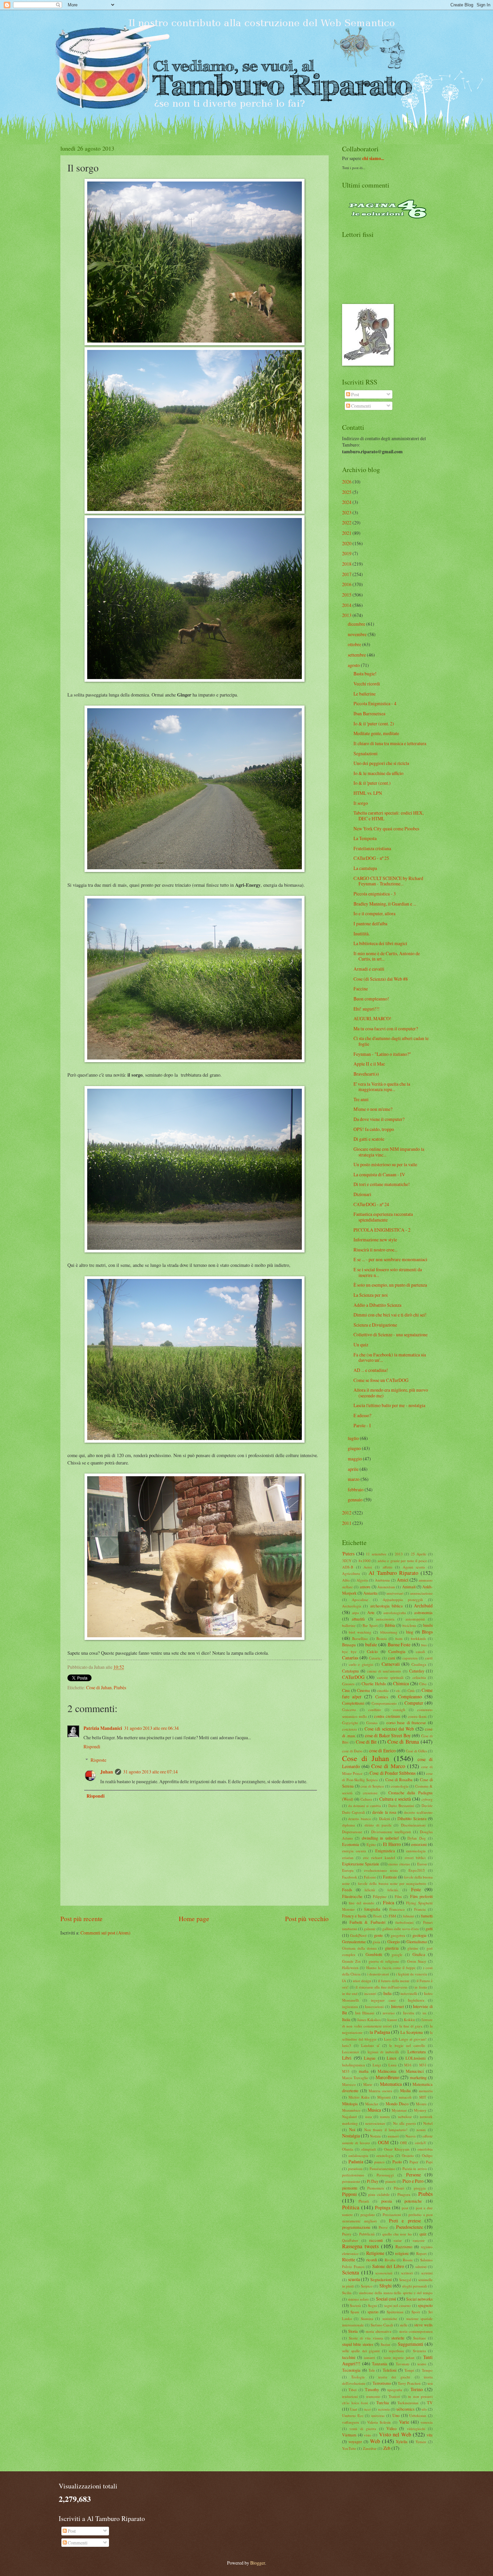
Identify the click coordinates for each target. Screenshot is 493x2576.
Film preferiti (421, 1896)
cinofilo (383, 1690)
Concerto (349, 1710)
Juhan (107, 1772)
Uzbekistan (418, 2415)
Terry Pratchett (409, 2383)
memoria (426, 2091)
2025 (347, 492)
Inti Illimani (365, 2013)
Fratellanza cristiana (372, 848)
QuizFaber (350, 2240)
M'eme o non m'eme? (373, 1109)
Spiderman (395, 2312)
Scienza (350, 2272)
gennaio (355, 1500)
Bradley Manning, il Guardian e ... (385, 904)
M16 (408, 2065)
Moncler (372, 2104)
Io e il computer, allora (374, 913)
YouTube (349, 2448)
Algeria (362, 1580)
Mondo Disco (397, 2104)
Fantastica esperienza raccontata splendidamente (383, 1217)
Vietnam (349, 2435)
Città (411, 1690)
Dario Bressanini (401, 1806)
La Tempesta (365, 838)
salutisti (421, 2266)
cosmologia (400, 1786)
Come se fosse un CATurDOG (381, 1380)
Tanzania (380, 2364)
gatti (429, 1928)
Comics (382, 1697)
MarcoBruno (388, 2077)
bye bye (349, 1652)
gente (378, 1935)
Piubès (120, 1687)
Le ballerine (365, 694)
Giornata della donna (359, 1948)
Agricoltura (351, 1573)
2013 (347, 615)
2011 (347, 1523)
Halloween (350, 1968)
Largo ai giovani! (413, 2039)
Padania (356, 2161)
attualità (358, 1619)
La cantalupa (365, 868)
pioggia (420, 2188)
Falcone (370, 1877)
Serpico (367, 2286)
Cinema (363, 1690)
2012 (347, 1513)
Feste (416, 1889)
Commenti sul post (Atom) (105, 1933)
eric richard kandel (379, 1858)
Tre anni (361, 1099)
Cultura (366, 1799)
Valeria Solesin (379, 2422)
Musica (374, 2110)
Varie (404, 2422)
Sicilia (347, 2293)
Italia (346, 2019)
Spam (355, 2312)
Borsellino (360, 1638)
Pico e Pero (413, 2181)
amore (365, 1587)
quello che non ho (397, 2234)
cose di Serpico (372, 1786)
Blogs (427, 1632)
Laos (388, 2039)
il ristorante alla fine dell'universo (381, 1987)
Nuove (411, 2136)
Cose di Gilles (416, 1751)
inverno (389, 2013)
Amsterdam (386, 1587)
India (388, 1993)
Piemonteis (376, 2188)
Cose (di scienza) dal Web (389, 1729)
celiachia (419, 1677)
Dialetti (385, 1819)
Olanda (348, 2149)
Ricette (349, 2259)
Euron (422, 1864)
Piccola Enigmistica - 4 (375, 703)
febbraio (356, 1489)
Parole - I (362, 1425)
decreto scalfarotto (418, 1812)
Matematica (391, 2084)
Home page (194, 1919)
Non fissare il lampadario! (386, 2130)
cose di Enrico (382, 1750)
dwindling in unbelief (380, 1838)
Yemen (421, 2442)
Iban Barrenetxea (369, 713)
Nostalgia (351, 2136)
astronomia (423, 1612)
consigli (399, 1710)
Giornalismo (417, 1942)
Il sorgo (361, 803)
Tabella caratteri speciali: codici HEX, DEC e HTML (389, 816)
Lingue (370, 2058)
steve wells (423, 2325)
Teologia (358, 2377)
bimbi (428, 1625)
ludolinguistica (353, 2065)
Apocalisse (360, 1600)
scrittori (407, 2273)
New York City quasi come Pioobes (386, 829)
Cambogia (397, 1651)
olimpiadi (369, 2149)
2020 (347, 543)
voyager (355, 2441)
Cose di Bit (366, 1742)
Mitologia (350, 2104)
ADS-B (348, 1567)
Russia (408, 2260)
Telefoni (390, 2370)
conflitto (375, 1710)
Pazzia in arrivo (415, 2169)
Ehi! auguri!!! (367, 1009)
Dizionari (362, 1194)
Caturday (417, 1671)
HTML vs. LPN (368, 793)
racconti (376, 2240)
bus (424, 1645)
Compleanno (410, 1696)
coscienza (349, 1729)
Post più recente (81, 1919)
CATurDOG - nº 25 (371, 858)
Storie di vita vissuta (366, 2338)
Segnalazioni (366, 753)
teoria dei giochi (394, 2377)
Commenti (361, 406)
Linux (392, 2058)
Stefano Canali (382, 2325)
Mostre (421, 2104)
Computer (414, 1703)
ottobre (354, 644)
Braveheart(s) (366, 1074)
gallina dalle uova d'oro (401, 1929)
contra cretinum (387, 1716)
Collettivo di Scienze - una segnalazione (391, 1334)
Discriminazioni (413, 1825)
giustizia (392, 1948)
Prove (383, 2227)
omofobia (425, 2149)
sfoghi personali (415, 2286)
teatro (422, 2364)
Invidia (409, 2013)
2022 (347, 523)
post (405, 2208)
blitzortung (389, 1632)
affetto (388, 1567)
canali (420, 1652)
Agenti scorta (414, 1567)
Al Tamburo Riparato (393, 1573)
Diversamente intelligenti (391, 1832)
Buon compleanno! (371, 999)
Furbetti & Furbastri (367, 1922)
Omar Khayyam (397, 2149)
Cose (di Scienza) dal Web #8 (381, 979)
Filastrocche (352, 1896)
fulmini (408, 1916)
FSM (392, 1916)
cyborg (427, 1799)
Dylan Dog (417, 1838)
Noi (352, 2129)
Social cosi (386, 2299)
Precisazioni (392, 2214)
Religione (375, 2253)
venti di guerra (363, 2429)
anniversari (395, 1593)
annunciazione (421, 1593)
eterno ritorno (399, 1864)
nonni (421, 2130)
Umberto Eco (353, 2415)
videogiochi (416, 2429)
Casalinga (419, 1664)
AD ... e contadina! (371, 1370)
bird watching (360, 1632)
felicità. (393, 1890)
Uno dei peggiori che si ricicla (381, 763)
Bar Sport (370, 1625)
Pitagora (404, 2194)
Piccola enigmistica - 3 (375, 894)
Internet (397, 2006)
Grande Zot (351, 1961)
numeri (393, 2136)
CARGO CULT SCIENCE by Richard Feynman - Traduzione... (388, 881)
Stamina (367, 2319)
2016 (347, 584)
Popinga (383, 2207)
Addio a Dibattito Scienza (377, 1305)
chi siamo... (373, 158)
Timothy (372, 2389)
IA (344, 1981)
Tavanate (403, 2364)
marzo (354, 1479)
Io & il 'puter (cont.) (372, 783)
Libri (347, 2058)
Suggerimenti (410, 2344)
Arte (371, 1612)
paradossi (355, 2169)
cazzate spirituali (390, 1677)
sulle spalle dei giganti (361, 2351)
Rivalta (390, 2260)
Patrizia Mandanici (103, 1728)
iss (424, 2013)
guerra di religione (384, 1961)
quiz (423, 2234)
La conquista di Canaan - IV (379, 1174)
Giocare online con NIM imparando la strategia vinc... (389, 1152)
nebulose (405, 2117)
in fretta (421, 1987)
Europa (348, 1870)
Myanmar (399, 2110)
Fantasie (390, 1877)
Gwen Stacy (417, 1961)
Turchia (383, 2403)
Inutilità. (362, 934)
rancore (419, 2240)
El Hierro (392, 1844)
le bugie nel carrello (407, 2045)
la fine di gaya (411, 2026)
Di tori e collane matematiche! (382, 1184)
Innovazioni (374, 2006)
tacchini (349, 2357)
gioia (376, 1942)
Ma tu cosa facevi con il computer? (386, 1028)
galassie (370, 1929)
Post (355, 394)
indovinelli (409, 1993)
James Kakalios (369, 2020)
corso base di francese (406, 1722)
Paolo (397, 2162)
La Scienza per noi (371, 1295)
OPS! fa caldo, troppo (374, 1129)
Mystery (420, 2110)
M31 (423, 2065)
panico (379, 2162)
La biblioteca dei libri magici (380, 943)
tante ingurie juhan (399, 2357)
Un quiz (361, 1345)
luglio (353, 1438)
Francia (420, 1909)
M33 (346, 2071)
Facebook (350, 1877)
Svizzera (419, 2351)
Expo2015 (417, 1870)
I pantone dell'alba (370, 923)
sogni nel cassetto (398, 2305)
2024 (347, 502)
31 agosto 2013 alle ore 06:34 (151, 1728)
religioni (402, 2253)
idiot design (362, 1981)
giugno (354, 1448)
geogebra (398, 1935)
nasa (369, 2117)
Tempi (409, 2370)
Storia (353, 2331)
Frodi (377, 1916)
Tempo (427, 2370)
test (430, 2383)
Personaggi (385, 2175)
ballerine (349, 1625)
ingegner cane (383, 2000)
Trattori (394, 2396)
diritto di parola (378, 1825)
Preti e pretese (405, 2221)
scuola (354, 2279)
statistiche (390, 2319)
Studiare (420, 2338)
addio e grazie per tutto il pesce (402, 1561)
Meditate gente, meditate (376, 733)
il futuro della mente (394, 1981)
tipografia (395, 2390)
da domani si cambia (365, 1806)
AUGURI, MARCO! (372, 1018)
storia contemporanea (416, 2331)
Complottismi (353, 1703)
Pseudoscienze (409, 2227)
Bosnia (381, 1638)
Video (391, 2428)
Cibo (423, 1684)
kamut (392, 2020)
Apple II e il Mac (369, 1064)
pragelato (368, 2214)
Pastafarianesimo (382, 2169)
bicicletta (409, 1625)
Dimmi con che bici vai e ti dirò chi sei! (390, 1315)
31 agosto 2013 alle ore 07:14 (150, 1772)
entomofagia (416, 1851)
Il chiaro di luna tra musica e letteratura (390, 743)
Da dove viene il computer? (379, 1119)
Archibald (423, 1606)
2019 (347, 553)
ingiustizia (350, 2006)
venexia (427, 2422)
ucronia (384, 2409)
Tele (372, 2370)
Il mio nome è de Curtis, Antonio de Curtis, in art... (387, 956)
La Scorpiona (412, 2032)
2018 (347, 564)
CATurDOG (353, 1677)
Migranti (384, 2097)
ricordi (372, 2260)
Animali (409, 1587)
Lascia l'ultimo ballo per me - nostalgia (389, 1405)
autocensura (385, 1619)
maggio (355, 1459)
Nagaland (349, 2117)
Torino (417, 2389)
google (397, 1954)
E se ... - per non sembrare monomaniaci (390, 1259)
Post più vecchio (307, 1919)
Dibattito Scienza (412, 1818)
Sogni (372, 2305)
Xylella (402, 2441)
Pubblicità (367, 2234)
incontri (370, 1993)
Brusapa (349, 1645)
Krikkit (409, 2020)
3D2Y (347, 1561)
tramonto (373, 2396)
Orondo (408, 2155)
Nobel (428, 2123)
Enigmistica (385, 1851)
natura (385, 2117)
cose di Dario (352, 1751)
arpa (355, 1613)
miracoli (405, 2097)
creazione (370, 1793)
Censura (348, 1684)
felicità (370, 1890)
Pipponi (349, 2194)
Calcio (372, 1651)
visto (368, 2435)
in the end (350, 1993)
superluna (396, 2351)
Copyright (350, 1723)
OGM (383, 2142)
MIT (423, 2097)
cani (392, 1658)
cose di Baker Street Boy (388, 1735)
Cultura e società (395, 1799)
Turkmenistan (408, 2403)
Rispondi (92, 1746)
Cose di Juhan (99, 1687)
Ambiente (382, 1580)
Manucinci (415, 2071)
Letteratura (417, 2052)
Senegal (405, 2280)
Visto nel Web (395, 2434)
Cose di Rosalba (399, 1780)
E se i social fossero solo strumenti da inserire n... (388, 1272)
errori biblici (415, 1858)
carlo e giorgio (361, 1664)
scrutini (427, 2273)
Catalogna (350, 1671)
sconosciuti (384, 2273)
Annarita (370, 1593)
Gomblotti (374, 1954)
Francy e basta (354, 1916)
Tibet (352, 2390)
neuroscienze (375, 2123)
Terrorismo (382, 2383)
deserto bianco (360, 1819)
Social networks (419, 2299)
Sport (416, 2312)
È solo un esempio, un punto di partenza (390, 1285)
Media (405, 2091)
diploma (348, 1825)
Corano (372, 1723)
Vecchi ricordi (367, 684)
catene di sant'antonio (384, 1671)
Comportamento (384, 1703)
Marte (368, 2084)
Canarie (375, 1658)
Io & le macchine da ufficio (378, 773)
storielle (398, 2338)
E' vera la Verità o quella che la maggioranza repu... (382, 1087)
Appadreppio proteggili (403, 1600)
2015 (347, 595)
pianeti (391, 2181)
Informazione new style (375, 1240)
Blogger (258, 2563)
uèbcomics (405, 2409)
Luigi (377, 2065)
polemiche (413, 2201)
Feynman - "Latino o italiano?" (382, 1054)
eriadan (348, 1858)
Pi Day (373, 2181)
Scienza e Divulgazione (375, 1325)
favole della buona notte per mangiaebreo (392, 1883)
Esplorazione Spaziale (361, 1864)
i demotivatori (378, 1974)
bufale (371, 1644)
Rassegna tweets (360, 2246)
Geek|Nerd (358, 1935)
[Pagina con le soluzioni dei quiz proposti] (388, 217)
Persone (414, 2175)
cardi (429, 1658)
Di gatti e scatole (369, 1139)
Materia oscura (380, 2091)
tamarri (369, 2357)
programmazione (356, 2227)
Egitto (371, 1844)
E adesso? (362, 1415)
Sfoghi (386, 2286)
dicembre (357, 624)
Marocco (349, 2084)
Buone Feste (399, 1644)
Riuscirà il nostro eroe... (375, 1250)
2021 (347, 533)
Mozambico (351, 2110)
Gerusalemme (354, 1942)
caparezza (410, 1658)
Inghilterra (416, 2000)
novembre (357, 634)
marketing (418, 2077)
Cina (346, 1690)
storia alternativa (378, 2331)
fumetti (427, 1916)
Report (421, 2253)
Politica (351, 2207)
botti (399, 1638)
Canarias (350, 1658)
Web (375, 2441)
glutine (413, 1948)
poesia (387, 2201)
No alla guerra (404, 2123)
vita (430, 2435)
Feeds (347, 1890)
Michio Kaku (359, 2097)
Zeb (387, 2448)
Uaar (353, 2409)
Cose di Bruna (403, 1742)
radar (398, 2240)
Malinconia (387, 2071)
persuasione (351, 2181)
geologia (420, 1935)
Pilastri (399, 2188)
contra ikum (417, 1716)
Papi (429, 2162)
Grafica (419, 1954)
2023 (347, 512)
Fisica (389, 1902)
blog (410, 1632)
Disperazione (352, 1832)
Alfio (346, 1580)
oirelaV (421, 2143)
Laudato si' (370, 2045)
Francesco (397, 1909)
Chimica (401, 1683)
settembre (357, 655)
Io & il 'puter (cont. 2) (374, 724)
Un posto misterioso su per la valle (385, 1164)
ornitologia (385, 2155)
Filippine (380, 1896)
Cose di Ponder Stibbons (393, 1773)
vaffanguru (351, 2422)
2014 (347, 605)
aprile (353, 1469)
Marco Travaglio (355, 2078)
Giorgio (394, 1942)
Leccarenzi (350, 2052)
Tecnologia (351, 2370)
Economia (351, 1844)
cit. (398, 1690)
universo (378, 2415)
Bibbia (390, 1625)
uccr (368, 2409)
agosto (354, 665)
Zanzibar (370, 2448)
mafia (364, 2071)
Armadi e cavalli (369, 969)
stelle (404, 2325)
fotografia (372, 1909)
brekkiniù (418, 1638)
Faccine (361, 989)
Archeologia (352, 1606)
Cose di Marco (388, 1766)
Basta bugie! (365, 674)
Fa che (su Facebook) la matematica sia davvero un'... (390, 1357)
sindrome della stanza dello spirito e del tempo (396, 2293)
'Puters (348, 1554)
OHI (403, 2143)
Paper (414, 2162)
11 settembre (376, 1554)
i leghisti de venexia (412, 1974)
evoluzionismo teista (381, 1870)
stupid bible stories (358, 2344)
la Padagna (380, 2032)
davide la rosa (384, 1812)
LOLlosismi (416, 2058)
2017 (347, 574)
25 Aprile (419, 1554)
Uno (396, 2415)
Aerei (368, 1567)
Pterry (347, 2234)
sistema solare (358, 2299)
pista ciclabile (379, 2194)
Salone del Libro (388, 2266)
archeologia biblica (387, 1606)
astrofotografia (395, 1613)
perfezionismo (353, 2175)
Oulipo (427, 2155)
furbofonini (404, 1922)
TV (430, 2403)
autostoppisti (415, 1619)
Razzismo (404, 2247)
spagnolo (425, 2305)
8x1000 (365, 1561)
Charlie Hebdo (374, 1684)
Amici (403, 1580)
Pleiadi (364, 2201)
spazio (373, 2312)
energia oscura (354, 1851)
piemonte (350, 2188)
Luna (392, 2065)
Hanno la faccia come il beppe (391, 1968)
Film (398, 1896)
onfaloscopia (358, 2155)
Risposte (98, 1760)
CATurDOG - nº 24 (371, 1204)
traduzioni (350, 2396)
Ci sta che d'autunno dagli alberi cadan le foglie (391, 1041)
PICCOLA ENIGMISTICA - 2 (382, 1230)
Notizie (375, 2136)
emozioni (419, 1844)
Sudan (386, 2344)
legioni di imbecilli (383, 2052)
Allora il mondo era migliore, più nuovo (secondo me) (391, 1393)
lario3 (347, 2045)
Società (355, 2305)
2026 (347, 482)
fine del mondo (362, 1903)
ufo (424, 2409)
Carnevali (391, 1664)
